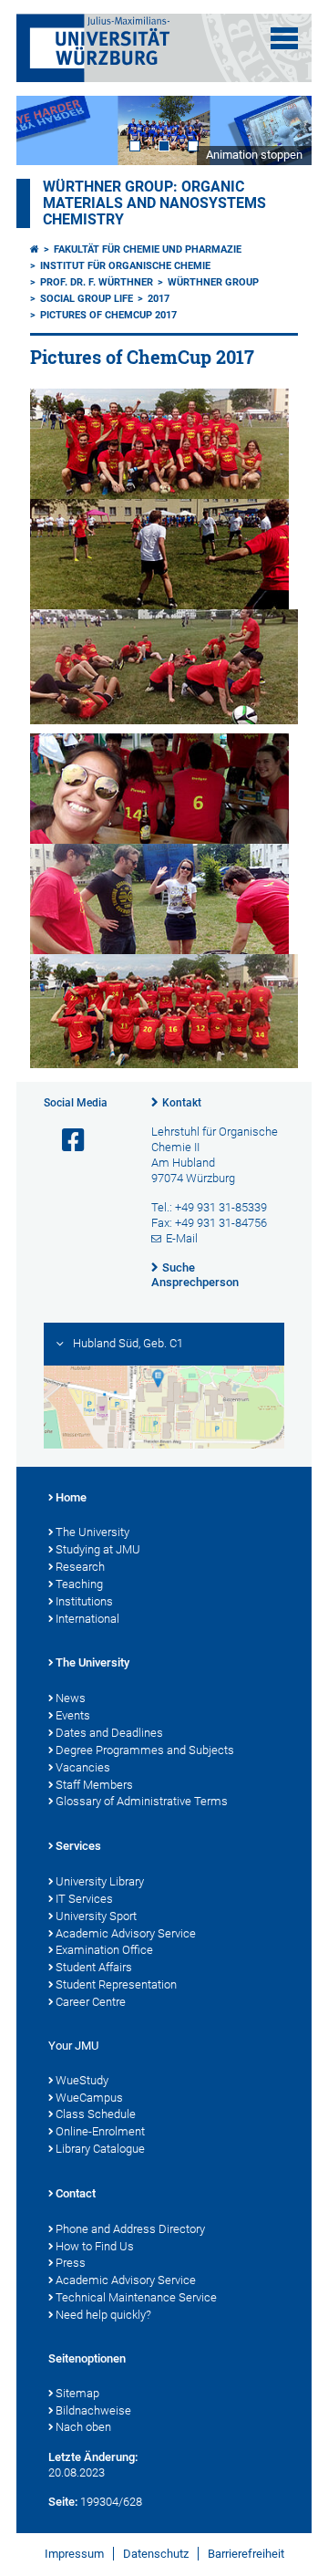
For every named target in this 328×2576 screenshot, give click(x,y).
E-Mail (182, 1238)
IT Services (84, 1899)
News (71, 1698)
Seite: (63, 2502)
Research (80, 1567)
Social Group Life (87, 299)
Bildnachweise (93, 2410)
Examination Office (104, 1950)
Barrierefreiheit (246, 2554)
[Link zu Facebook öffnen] (66, 1141)
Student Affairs (94, 1967)
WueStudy (82, 2080)
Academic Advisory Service (126, 1933)
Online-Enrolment (100, 2131)
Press (71, 2263)
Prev (48, 130)
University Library (100, 1881)
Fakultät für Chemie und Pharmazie (148, 249)
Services (78, 1846)
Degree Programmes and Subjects (145, 1750)
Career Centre (91, 2002)
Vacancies (83, 1767)
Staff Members (94, 1785)
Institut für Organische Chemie (125, 266)
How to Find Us (95, 2246)
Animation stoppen (254, 155)
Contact (76, 2193)
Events (73, 1715)
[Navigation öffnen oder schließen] (284, 38)
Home (71, 1497)
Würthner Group (213, 282)
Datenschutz (156, 2554)
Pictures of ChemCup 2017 (108, 315)
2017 (159, 299)
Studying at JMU (98, 1549)
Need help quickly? (103, 2315)
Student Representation (116, 1984)
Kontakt (182, 1103)
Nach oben (83, 2427)
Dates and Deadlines (109, 1733)
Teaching (79, 1584)
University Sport (96, 1916)
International (87, 1619)
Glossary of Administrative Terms (142, 1801)
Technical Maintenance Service (136, 2297)
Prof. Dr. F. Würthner (97, 282)
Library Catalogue (100, 2149)
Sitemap (77, 2393)
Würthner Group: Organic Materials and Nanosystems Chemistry (154, 203)
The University (92, 1532)
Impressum (74, 2554)
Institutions (84, 1601)
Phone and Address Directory (130, 2229)
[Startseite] (35, 249)
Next (280, 130)
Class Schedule (96, 2114)
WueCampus (89, 2098)
